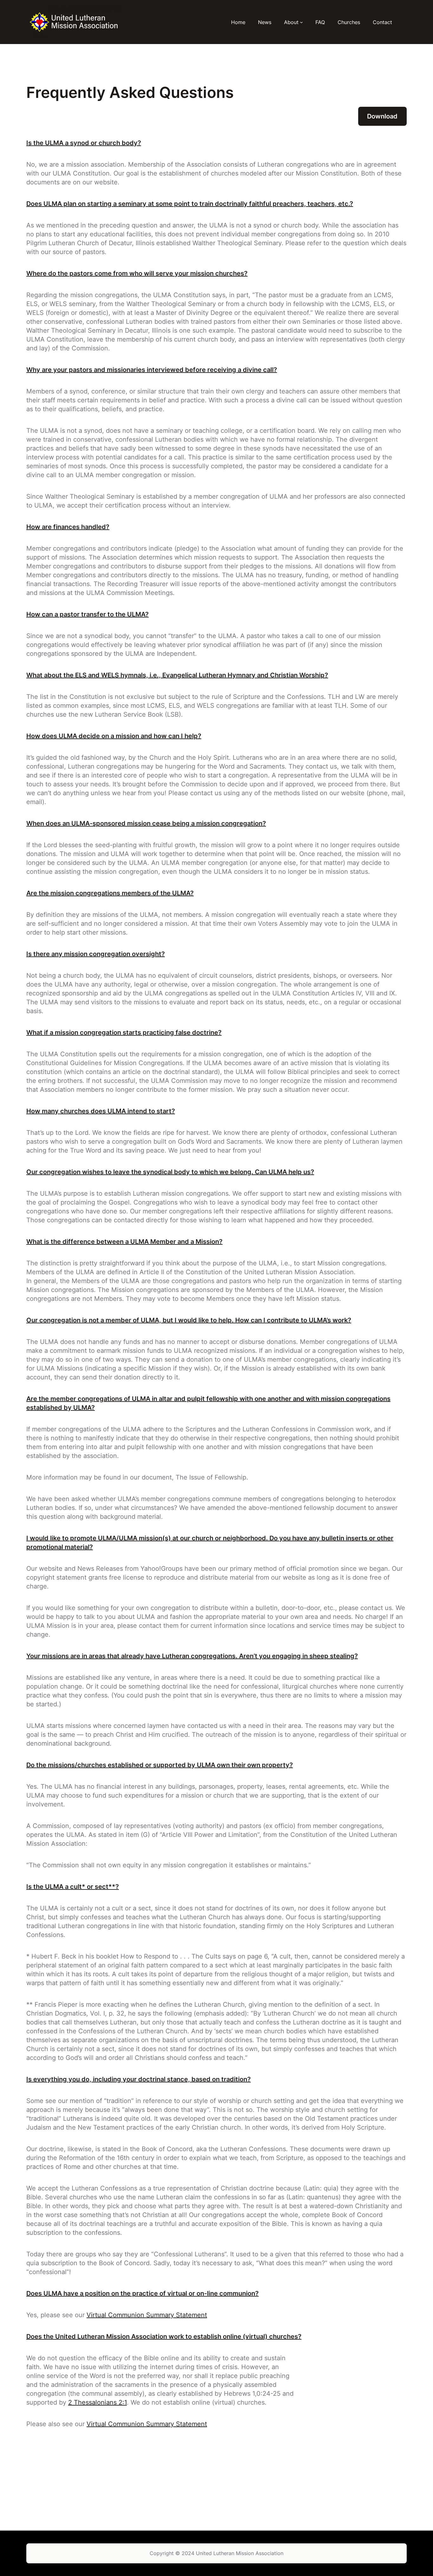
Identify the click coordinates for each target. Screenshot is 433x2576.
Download (382, 116)
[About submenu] (301, 22)
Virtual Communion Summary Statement (147, 2315)
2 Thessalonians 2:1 (97, 2402)
